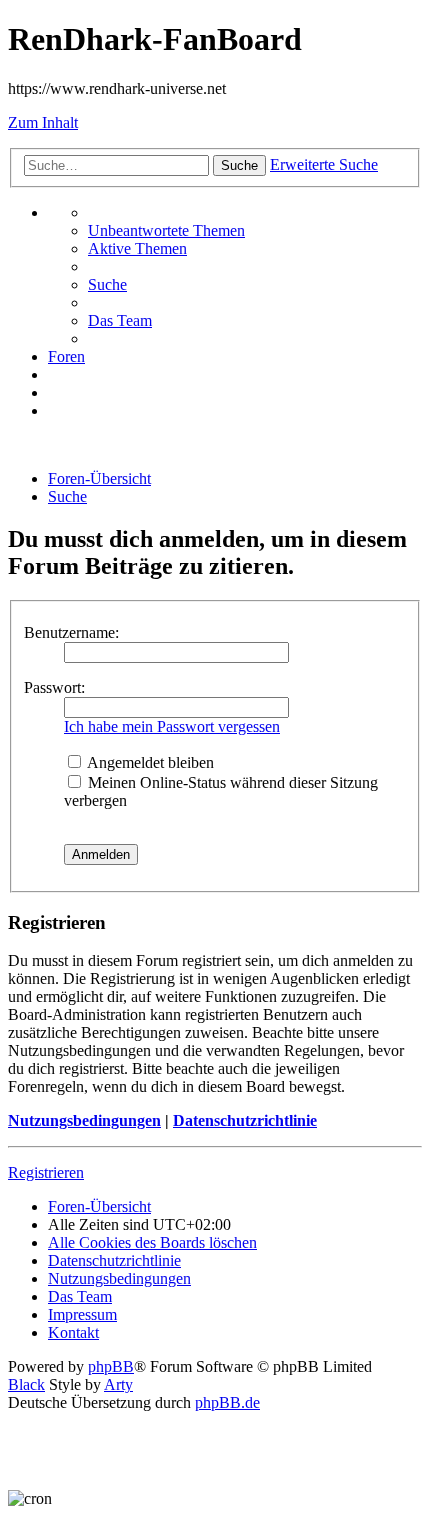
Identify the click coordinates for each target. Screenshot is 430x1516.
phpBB (111, 1366)
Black (26, 1384)
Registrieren (46, 1172)
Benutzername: (71, 632)
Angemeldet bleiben (149, 762)
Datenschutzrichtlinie (245, 1120)
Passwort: (54, 687)
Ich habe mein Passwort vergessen (172, 726)
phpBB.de (227, 1402)
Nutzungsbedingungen (84, 1120)
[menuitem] (166, 230)
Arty (118, 1384)
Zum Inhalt (43, 122)
